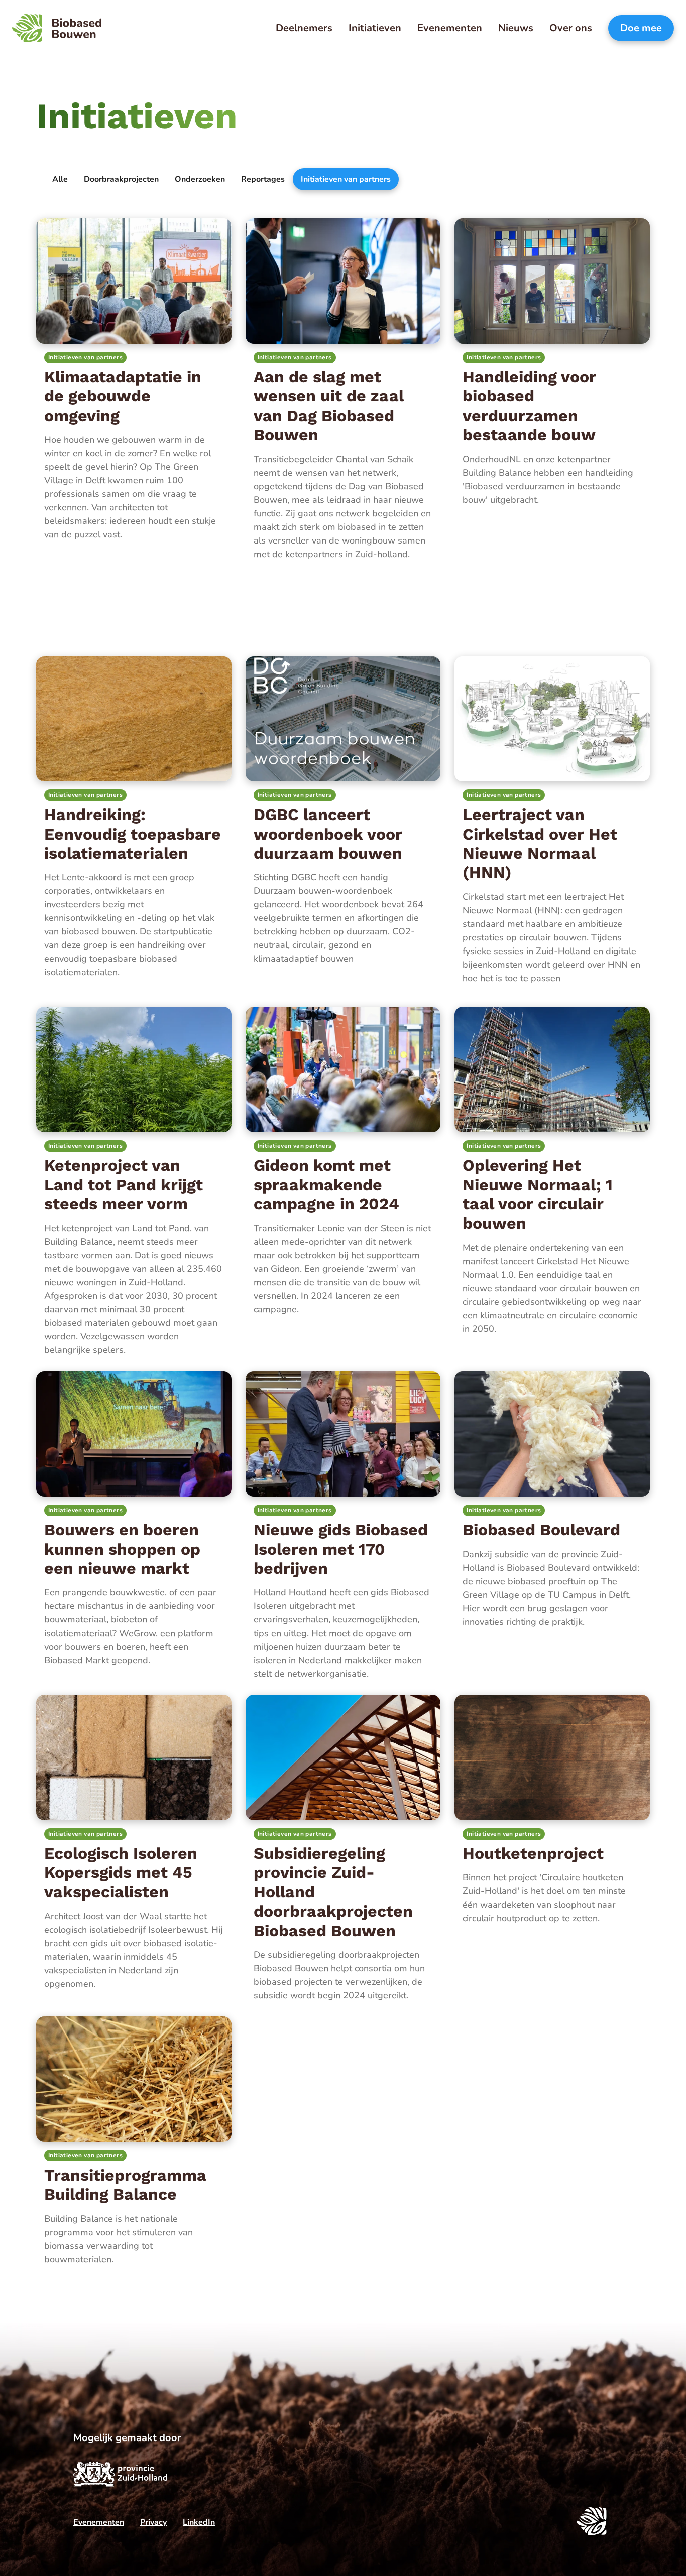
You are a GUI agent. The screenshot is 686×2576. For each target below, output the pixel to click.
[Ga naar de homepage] (57, 28)
